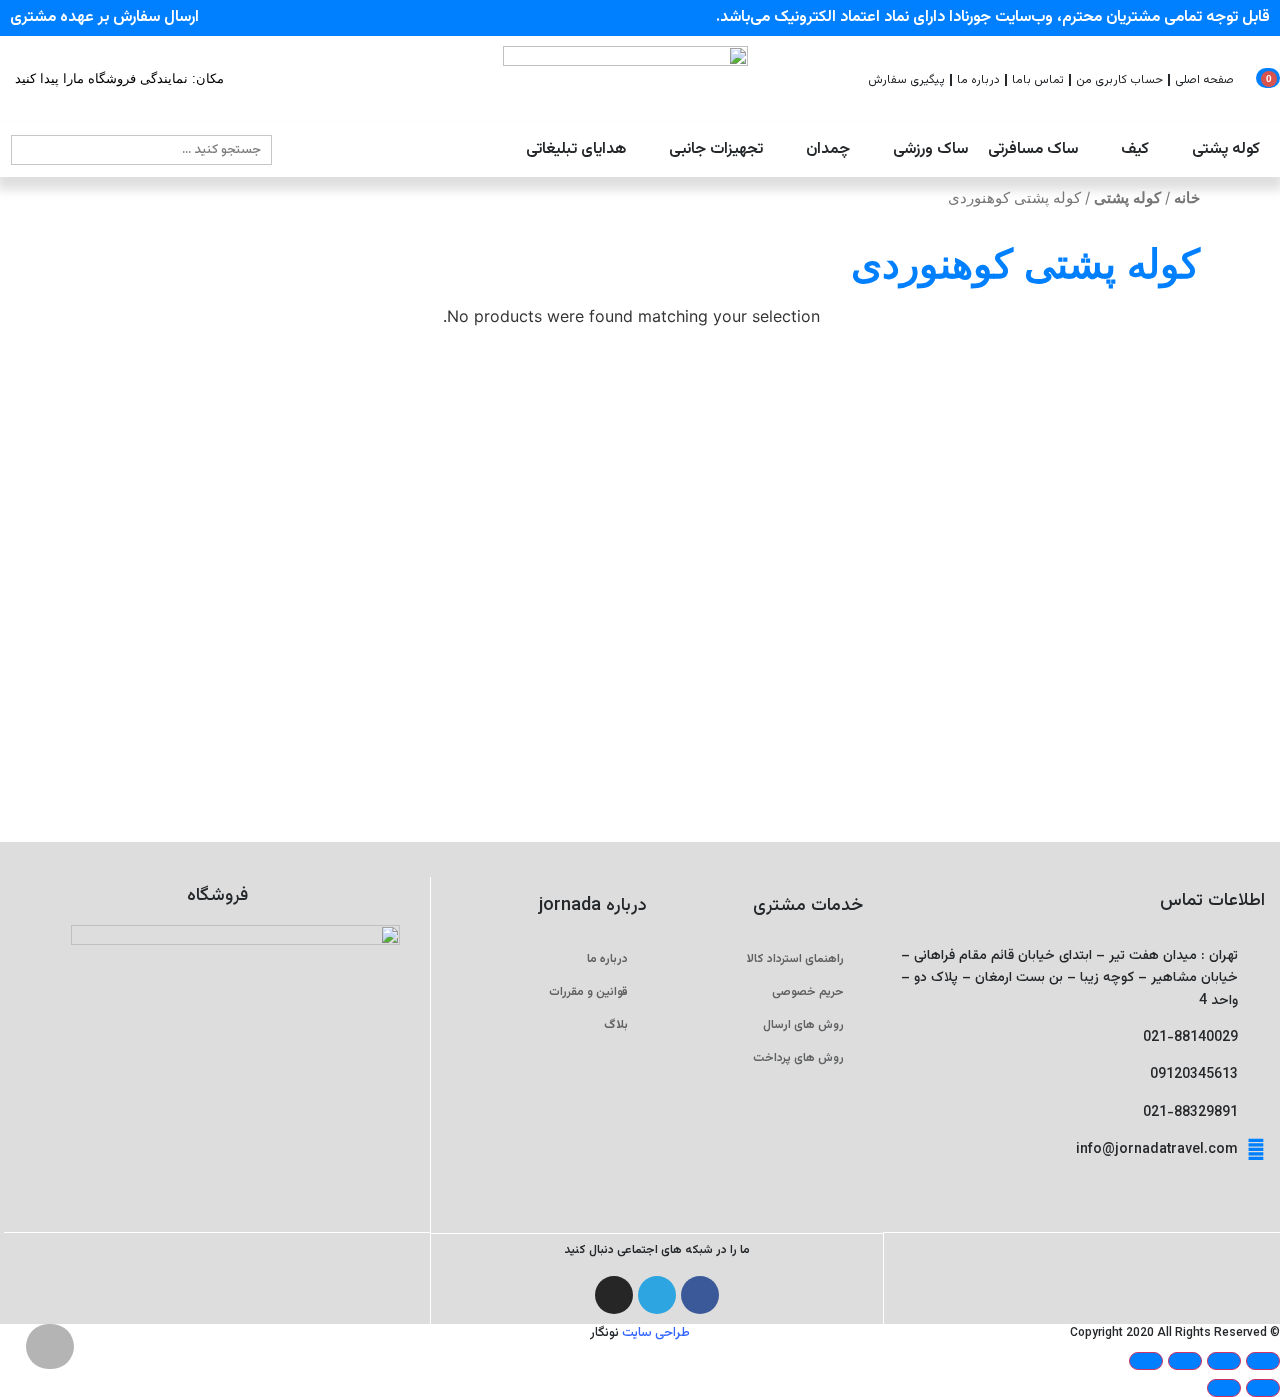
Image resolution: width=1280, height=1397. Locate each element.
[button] (1214, 150)
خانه (1187, 198)
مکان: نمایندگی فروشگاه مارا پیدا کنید (119, 78)
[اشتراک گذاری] (1185, 1361)
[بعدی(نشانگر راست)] (1224, 1388)
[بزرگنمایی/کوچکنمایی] (1263, 1361)
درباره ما (978, 80)
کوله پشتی (1127, 198)
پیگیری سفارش (906, 80)
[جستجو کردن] (27, 150)
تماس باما (1038, 80)
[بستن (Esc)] (1146, 1361)
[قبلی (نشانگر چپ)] (1263, 1388)
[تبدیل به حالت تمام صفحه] (1224, 1361)
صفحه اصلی (1204, 80)
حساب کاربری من (1119, 80)
